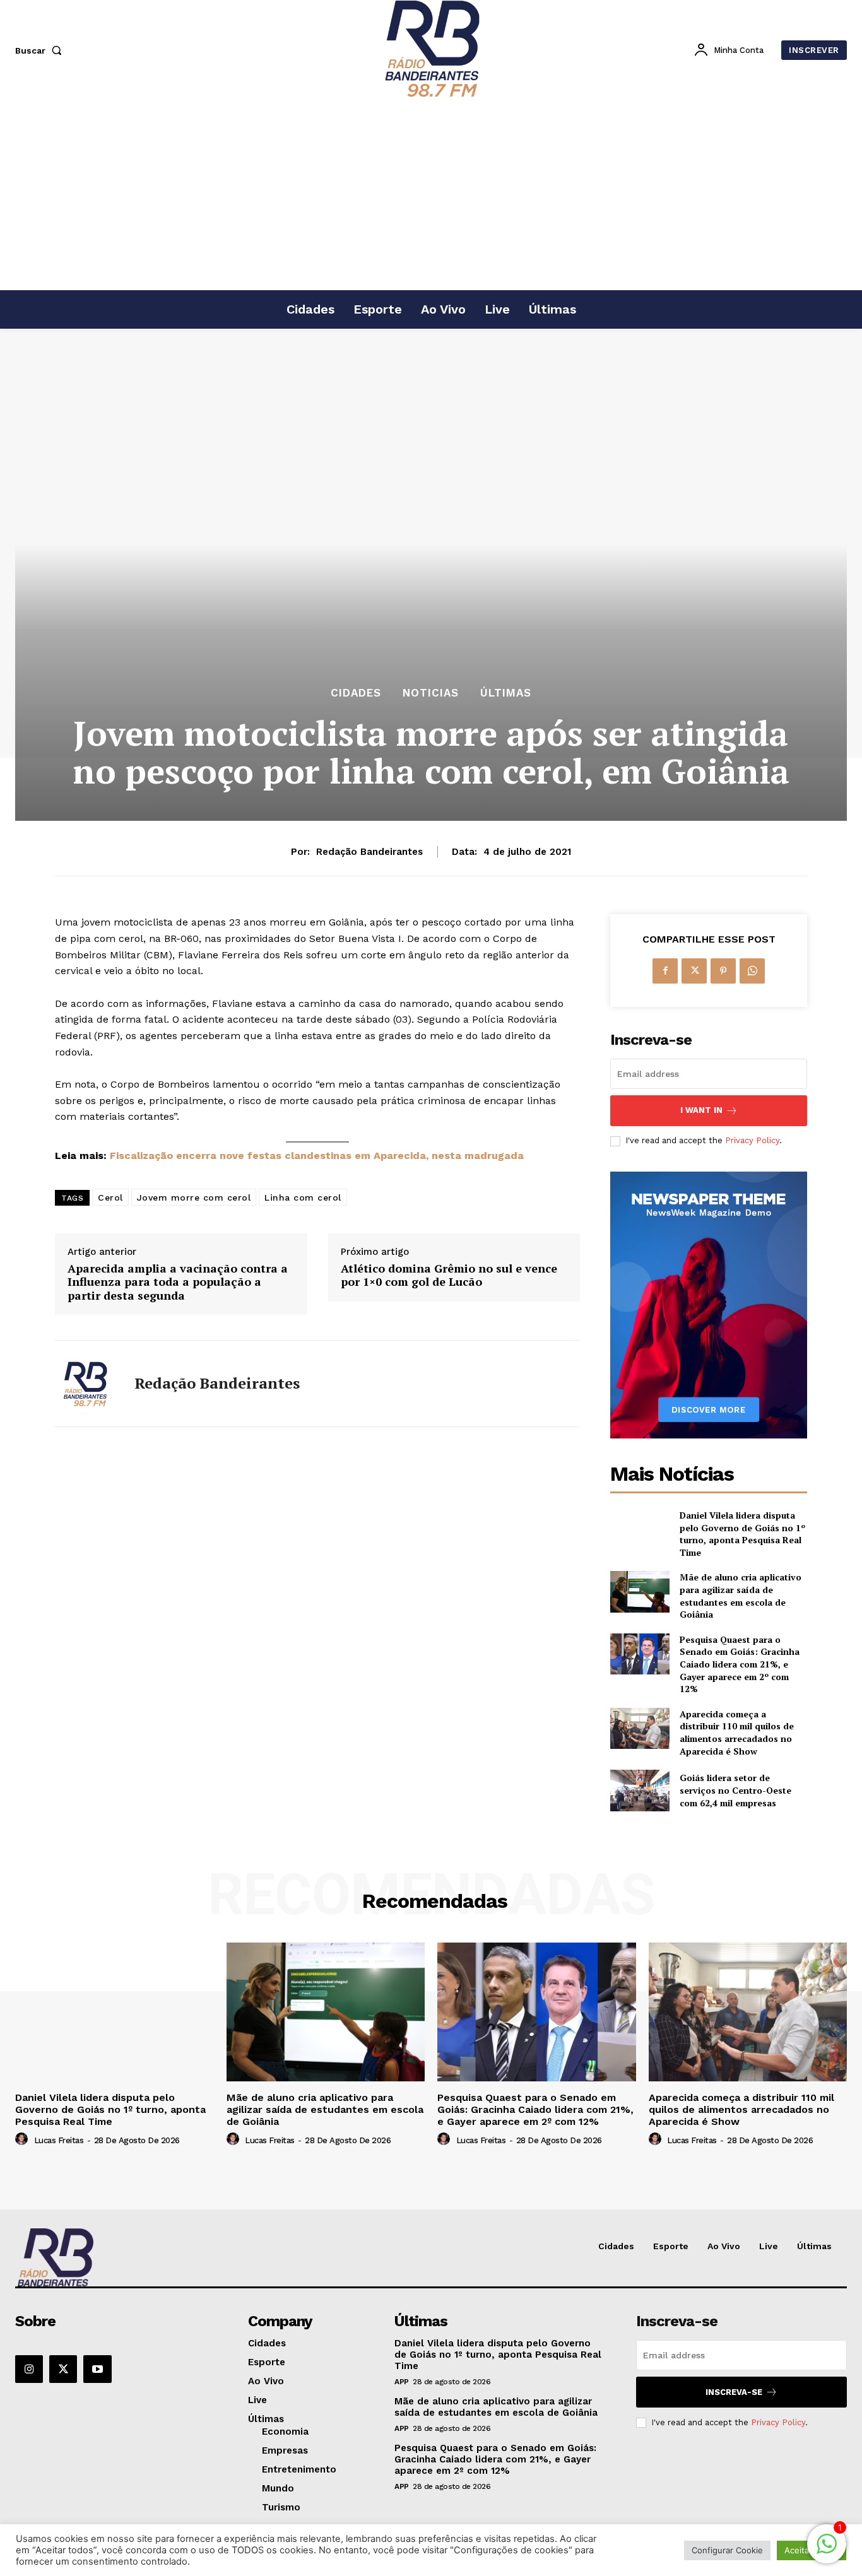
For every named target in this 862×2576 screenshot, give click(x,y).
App (402, 2382)
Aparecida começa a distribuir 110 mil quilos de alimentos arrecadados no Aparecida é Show (737, 1732)
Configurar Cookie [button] (727, 2550)
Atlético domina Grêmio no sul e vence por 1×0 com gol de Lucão (449, 1275)
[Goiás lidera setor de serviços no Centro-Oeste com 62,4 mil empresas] (640, 1790)
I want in (701, 1110)
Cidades (356, 693)
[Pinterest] (723, 971)
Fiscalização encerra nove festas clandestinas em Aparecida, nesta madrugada (317, 1156)
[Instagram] (29, 2369)
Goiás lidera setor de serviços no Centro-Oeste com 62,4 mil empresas (735, 1790)
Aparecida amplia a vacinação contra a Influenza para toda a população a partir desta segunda (178, 1282)
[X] (694, 971)
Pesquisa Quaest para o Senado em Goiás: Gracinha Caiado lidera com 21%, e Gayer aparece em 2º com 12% (740, 1664)
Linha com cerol (303, 1197)
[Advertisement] (431, 195)
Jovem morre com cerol (194, 1197)
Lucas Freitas (59, 2140)
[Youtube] (97, 2369)
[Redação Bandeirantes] (85, 1384)
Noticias (431, 693)
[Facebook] (665, 971)
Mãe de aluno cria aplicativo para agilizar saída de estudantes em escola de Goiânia (741, 1596)
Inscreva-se (734, 2392)
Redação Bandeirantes (369, 852)
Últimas (506, 693)
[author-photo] (23, 2139)
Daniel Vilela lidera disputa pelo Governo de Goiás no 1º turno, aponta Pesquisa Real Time (742, 1534)
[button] (41, 50)
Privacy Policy (752, 1140)
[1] (827, 2550)
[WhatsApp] (752, 971)
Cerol (110, 1197)
